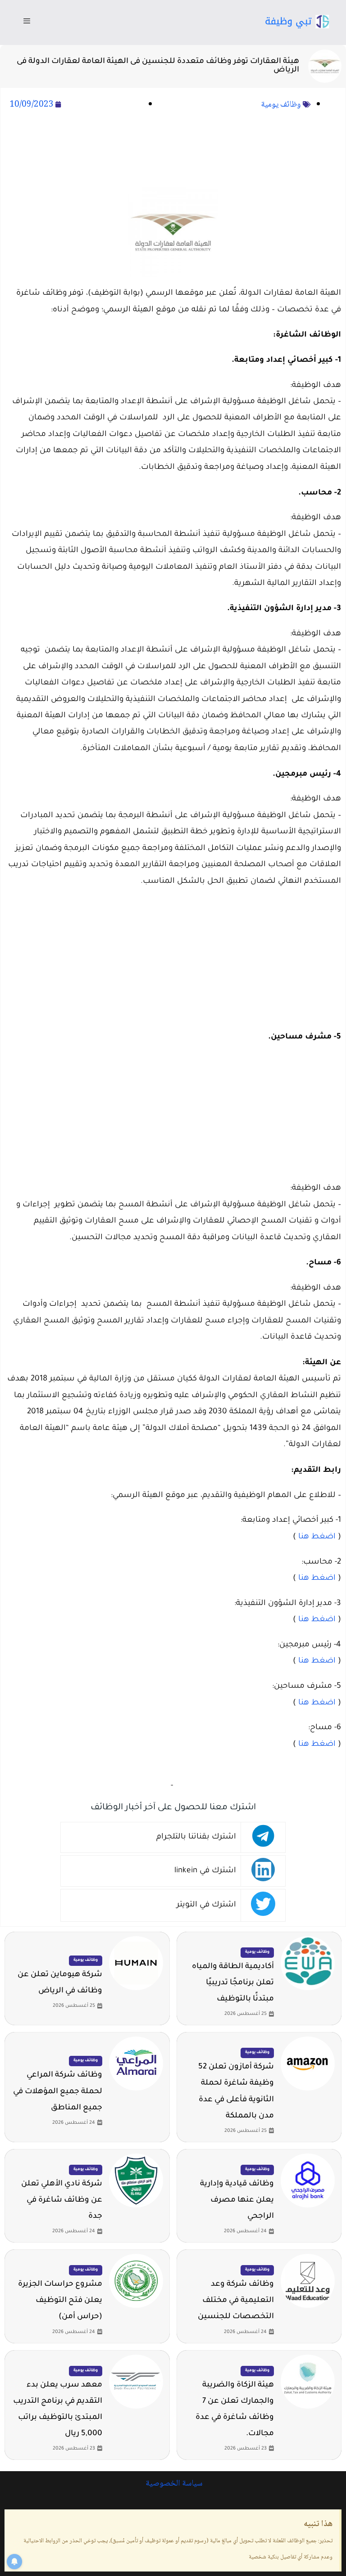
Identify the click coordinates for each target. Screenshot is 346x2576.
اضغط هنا (317, 1537)
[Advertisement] (173, 150)
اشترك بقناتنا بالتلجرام (196, 1837)
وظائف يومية (281, 105)
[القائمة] (27, 22)
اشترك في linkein (205, 1871)
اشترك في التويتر (206, 1905)
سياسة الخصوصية (173, 2484)
